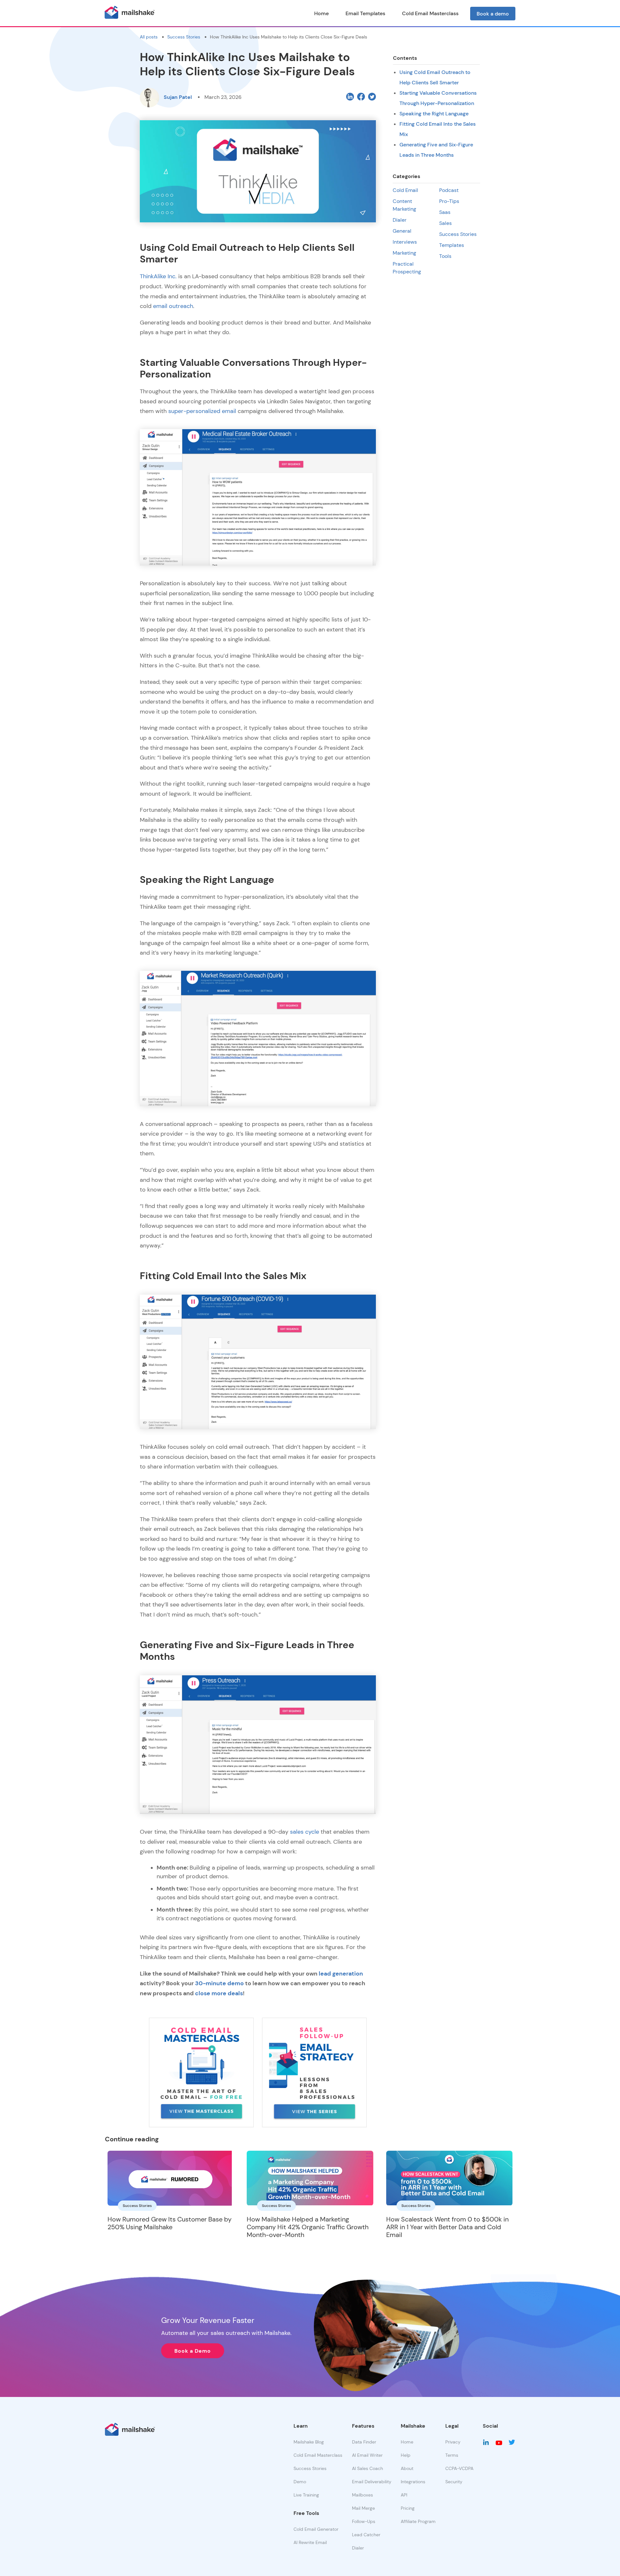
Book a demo (493, 14)
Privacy (453, 2442)
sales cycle (305, 1832)
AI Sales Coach (367, 2468)
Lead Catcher (366, 2535)
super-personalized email (202, 411)
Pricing (408, 2508)
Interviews (405, 242)
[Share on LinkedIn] (350, 96)
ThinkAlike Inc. (158, 276)
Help (406, 2455)
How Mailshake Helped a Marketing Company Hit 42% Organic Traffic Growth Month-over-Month (308, 2227)
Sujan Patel (178, 97)
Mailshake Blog (309, 2442)
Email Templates (365, 13)
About (407, 2468)
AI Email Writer (367, 2455)
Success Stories (184, 37)
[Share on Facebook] (361, 96)
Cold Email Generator (316, 2529)
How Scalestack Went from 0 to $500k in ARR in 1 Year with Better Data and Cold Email (447, 2227)
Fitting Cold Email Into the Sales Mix (438, 129)
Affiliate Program (418, 2521)
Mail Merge (363, 2508)
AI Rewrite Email (310, 2542)
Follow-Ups (364, 2521)
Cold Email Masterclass (430, 13)
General (402, 231)
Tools (445, 256)
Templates (452, 245)
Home (321, 13)
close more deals (219, 1993)
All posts (149, 37)
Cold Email (405, 190)
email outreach (173, 306)
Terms (452, 2455)
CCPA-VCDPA (459, 2468)
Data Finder (364, 2442)
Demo (300, 2482)
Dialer (400, 220)
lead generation (341, 1973)
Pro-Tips (449, 201)
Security (454, 2482)
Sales (445, 223)
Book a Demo (193, 2351)
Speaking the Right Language (434, 113)
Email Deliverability (372, 2482)
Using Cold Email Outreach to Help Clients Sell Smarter (435, 77)
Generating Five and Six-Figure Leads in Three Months (436, 150)
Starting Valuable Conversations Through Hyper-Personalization (438, 98)
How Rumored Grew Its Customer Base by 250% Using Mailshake (170, 2223)
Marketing (404, 253)
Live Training (306, 2495)
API (404, 2495)
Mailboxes (362, 2495)
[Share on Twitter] (371, 96)
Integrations (413, 2482)
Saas (445, 212)
